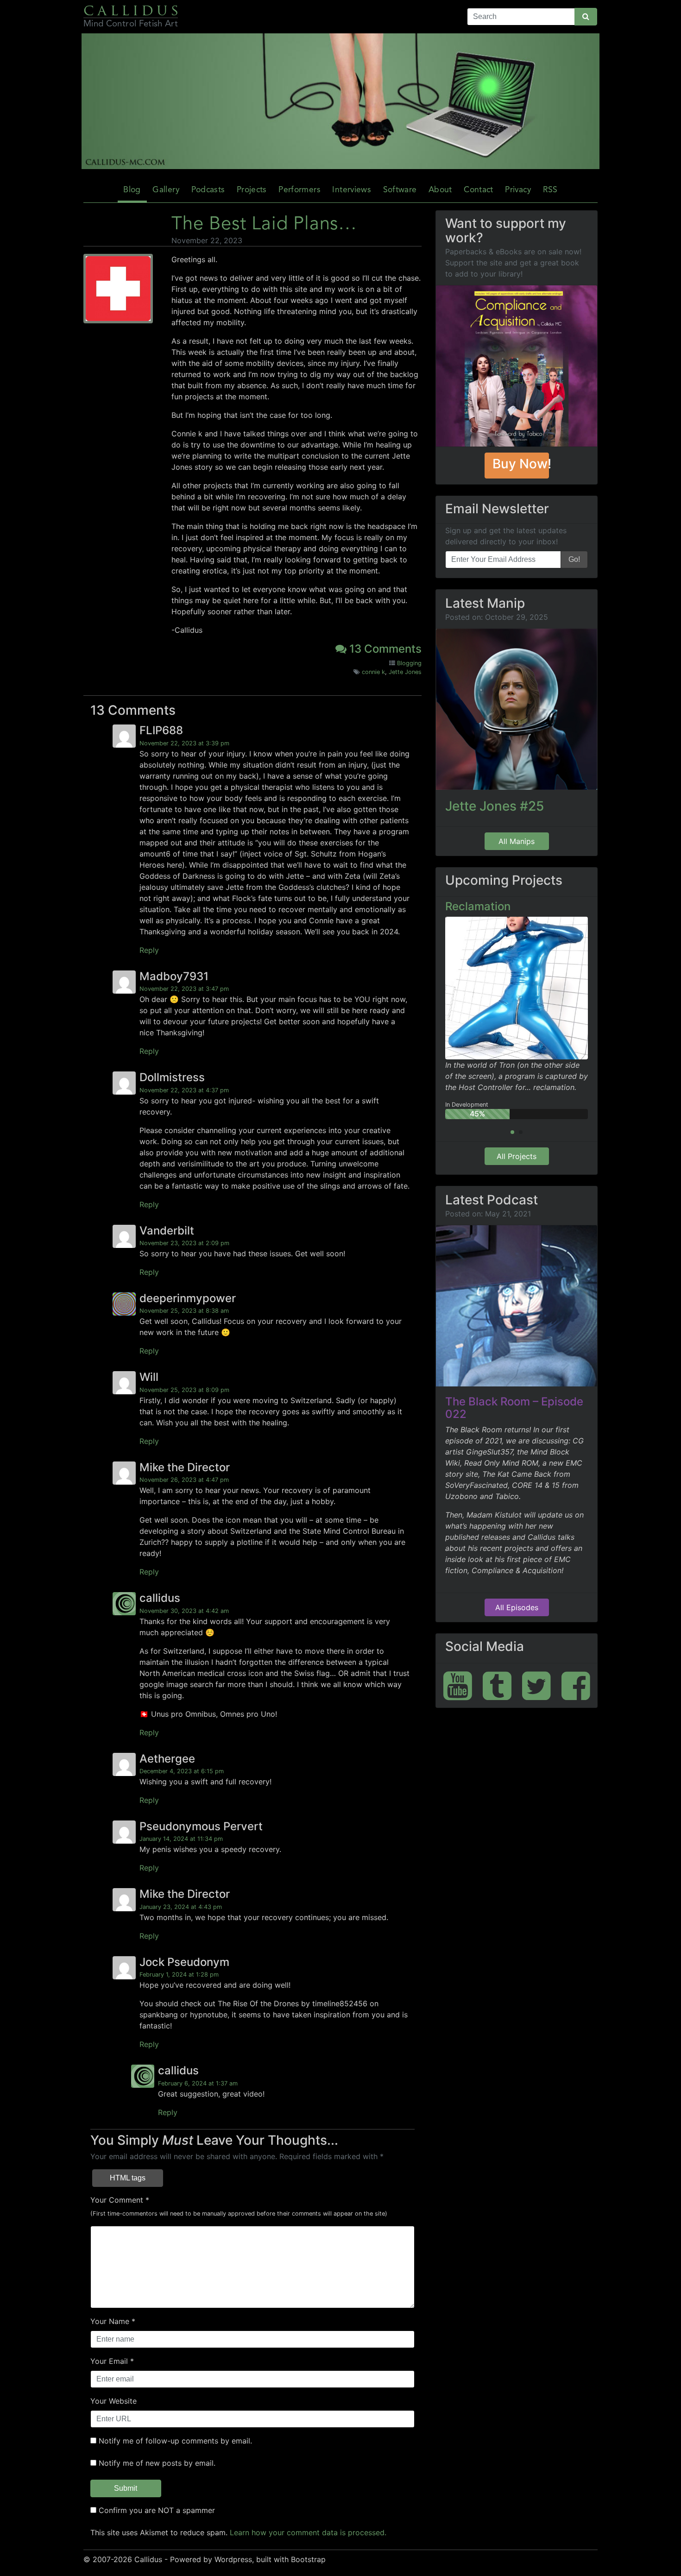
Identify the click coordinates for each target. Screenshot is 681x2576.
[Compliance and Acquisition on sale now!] (517, 366)
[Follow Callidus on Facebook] (576, 1685)
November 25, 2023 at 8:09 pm (184, 1390)
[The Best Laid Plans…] (118, 290)
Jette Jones (405, 672)
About (440, 190)
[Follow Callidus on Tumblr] (497, 1685)
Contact (478, 190)
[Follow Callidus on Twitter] (536, 1685)
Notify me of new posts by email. (157, 2463)
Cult (457, 906)
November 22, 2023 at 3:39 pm (184, 743)
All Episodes (517, 1607)
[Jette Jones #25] (517, 709)
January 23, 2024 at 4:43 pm (181, 1907)
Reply (149, 950)
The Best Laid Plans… (264, 225)
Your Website (113, 2401)
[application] (340, 101)
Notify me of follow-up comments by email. (175, 2441)
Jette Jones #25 (495, 806)
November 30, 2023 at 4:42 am (184, 1611)
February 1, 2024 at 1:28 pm (179, 1975)
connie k (373, 672)
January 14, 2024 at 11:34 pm (181, 1839)
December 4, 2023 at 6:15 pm (182, 1771)
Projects (252, 190)
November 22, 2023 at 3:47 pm (184, 989)
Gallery (166, 190)
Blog (132, 190)
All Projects (517, 1156)
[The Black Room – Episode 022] (517, 1306)
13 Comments (384, 649)
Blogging (409, 663)
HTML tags (128, 2178)
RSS (550, 190)
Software (400, 190)
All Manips (517, 841)
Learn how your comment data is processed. (308, 2532)
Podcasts (208, 190)
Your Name (110, 2321)
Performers (300, 190)
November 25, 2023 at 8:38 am (184, 1311)
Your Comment (117, 2200)
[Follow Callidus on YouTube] (458, 1685)
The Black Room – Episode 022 (514, 1408)
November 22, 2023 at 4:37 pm (184, 1090)
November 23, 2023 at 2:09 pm (184, 1243)
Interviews (352, 190)
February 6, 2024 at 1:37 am (198, 2083)
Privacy (518, 190)
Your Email (109, 2361)
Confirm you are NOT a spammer (156, 2510)
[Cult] (517, 964)
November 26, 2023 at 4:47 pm (184, 1480)
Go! (574, 559)
